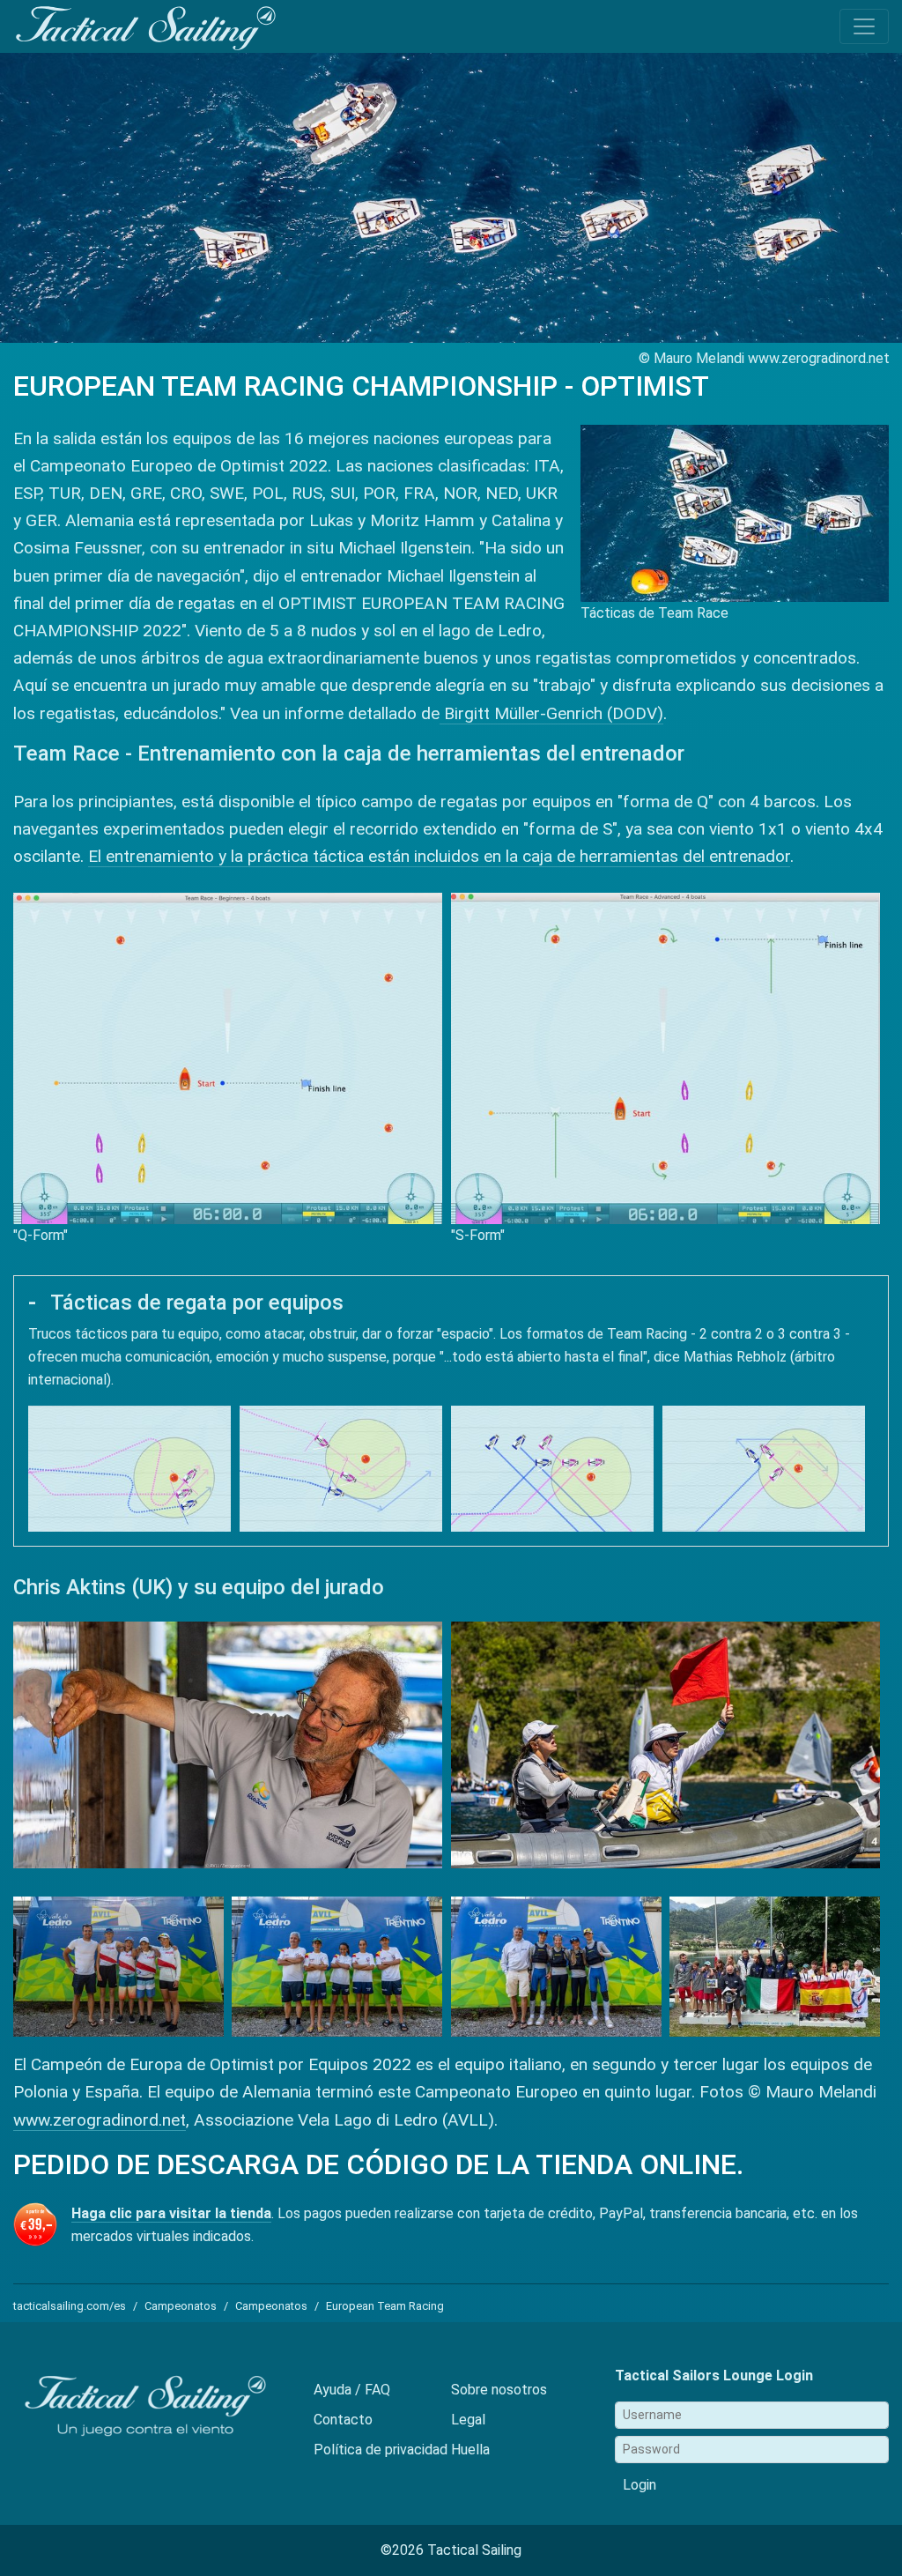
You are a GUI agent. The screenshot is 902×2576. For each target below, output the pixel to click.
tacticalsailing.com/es (70, 2306)
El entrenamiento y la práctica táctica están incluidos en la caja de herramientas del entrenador (439, 856)
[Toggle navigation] (864, 26)
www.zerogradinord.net (100, 2120)
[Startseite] (145, 29)
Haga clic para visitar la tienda (171, 2213)
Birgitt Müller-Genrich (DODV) (551, 713)
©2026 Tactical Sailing (451, 2550)
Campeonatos (181, 2306)
